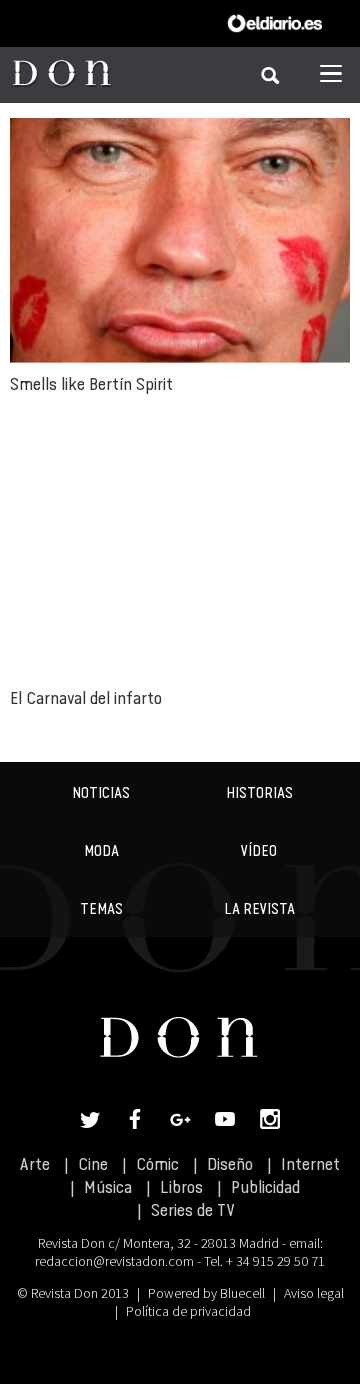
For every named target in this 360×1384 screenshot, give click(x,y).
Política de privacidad (188, 1311)
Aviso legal (314, 1293)
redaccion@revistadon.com (114, 1261)
